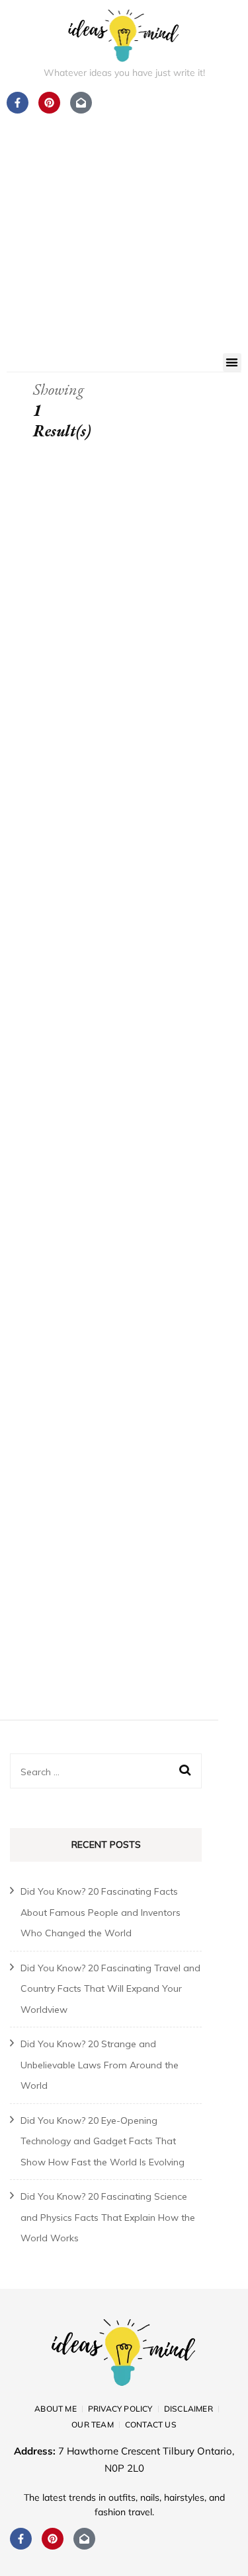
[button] (232, 363)
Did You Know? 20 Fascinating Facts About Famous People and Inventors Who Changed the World (101, 1912)
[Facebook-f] (21, 2539)
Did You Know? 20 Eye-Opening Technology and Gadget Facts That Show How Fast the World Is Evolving (103, 2141)
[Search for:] (97, 1771)
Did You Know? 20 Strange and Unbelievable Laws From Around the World (100, 2065)
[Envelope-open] (84, 2539)
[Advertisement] (124, 223)
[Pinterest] (53, 2539)
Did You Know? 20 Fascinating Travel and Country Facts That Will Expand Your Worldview (110, 1989)
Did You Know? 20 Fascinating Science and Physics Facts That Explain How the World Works (108, 2217)
